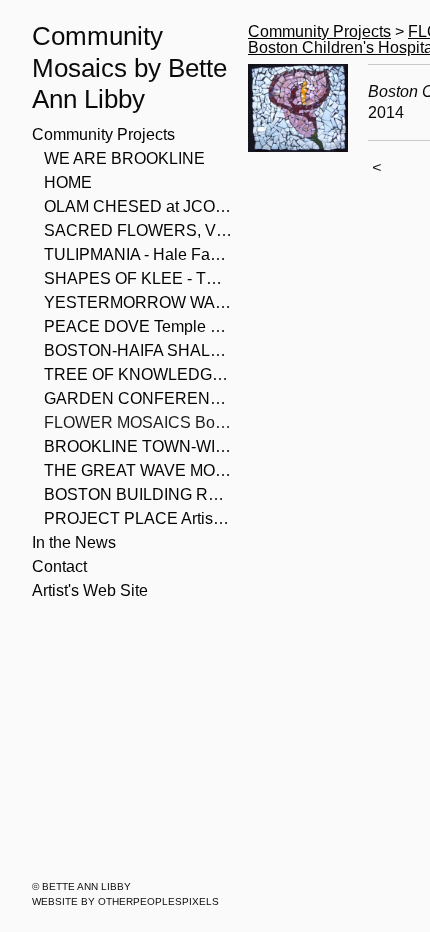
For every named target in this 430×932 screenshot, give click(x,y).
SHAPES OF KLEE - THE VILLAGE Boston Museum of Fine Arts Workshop (138, 278)
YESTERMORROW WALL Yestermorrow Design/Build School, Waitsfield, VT (138, 302)
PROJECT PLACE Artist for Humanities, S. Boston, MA (138, 518)
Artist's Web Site (90, 590)
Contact (59, 566)
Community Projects (103, 134)
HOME (68, 182)
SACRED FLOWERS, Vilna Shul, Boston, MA (138, 230)
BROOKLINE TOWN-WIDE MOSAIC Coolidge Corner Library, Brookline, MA (138, 446)
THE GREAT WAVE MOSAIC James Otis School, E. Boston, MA (138, 470)
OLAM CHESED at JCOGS (138, 206)
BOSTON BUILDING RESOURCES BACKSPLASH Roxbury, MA (138, 494)
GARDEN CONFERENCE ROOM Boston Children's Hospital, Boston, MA (138, 398)
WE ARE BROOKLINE (124, 158)
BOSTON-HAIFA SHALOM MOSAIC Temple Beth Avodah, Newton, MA (138, 350)
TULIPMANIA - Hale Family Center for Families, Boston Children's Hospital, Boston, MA (138, 254)
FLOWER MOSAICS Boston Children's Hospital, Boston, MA (138, 422)
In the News (74, 542)
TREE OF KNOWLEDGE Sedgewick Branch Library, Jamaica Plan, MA (138, 374)
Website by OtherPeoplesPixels (125, 901)
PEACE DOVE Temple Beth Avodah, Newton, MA (138, 326)
